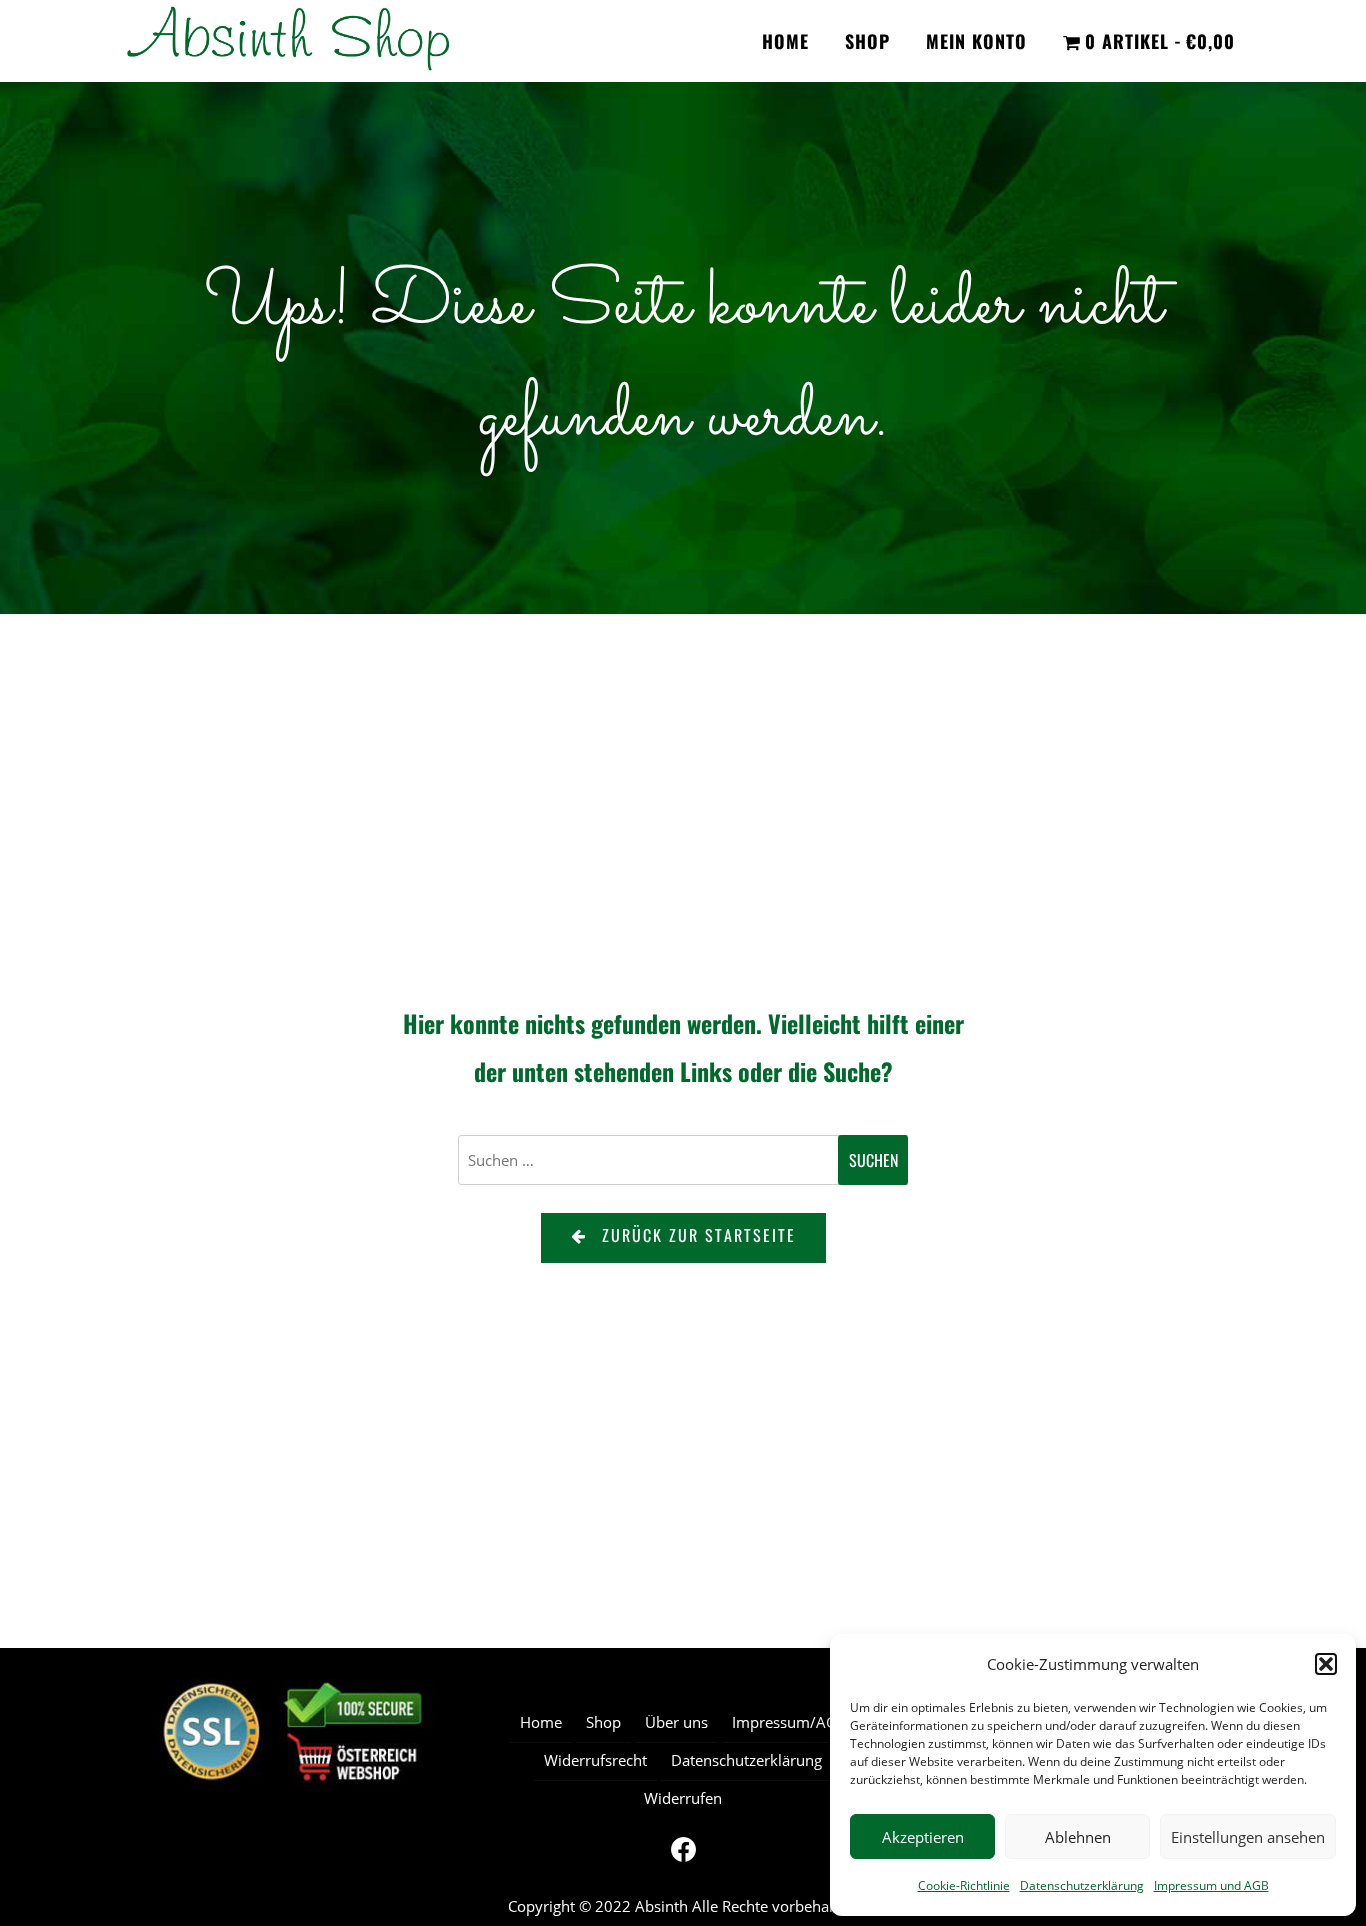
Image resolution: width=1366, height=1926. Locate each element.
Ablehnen (1078, 1837)
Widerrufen (683, 1798)
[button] (1326, 1664)
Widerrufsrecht (595, 1760)
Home (785, 41)
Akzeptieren (923, 1837)
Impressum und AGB (1211, 1885)
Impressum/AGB (789, 1722)
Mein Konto (976, 41)
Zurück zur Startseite (699, 1235)
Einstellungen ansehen (1248, 1837)
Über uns (676, 1722)
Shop (867, 41)
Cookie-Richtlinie (964, 1885)
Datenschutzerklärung (1082, 1885)
